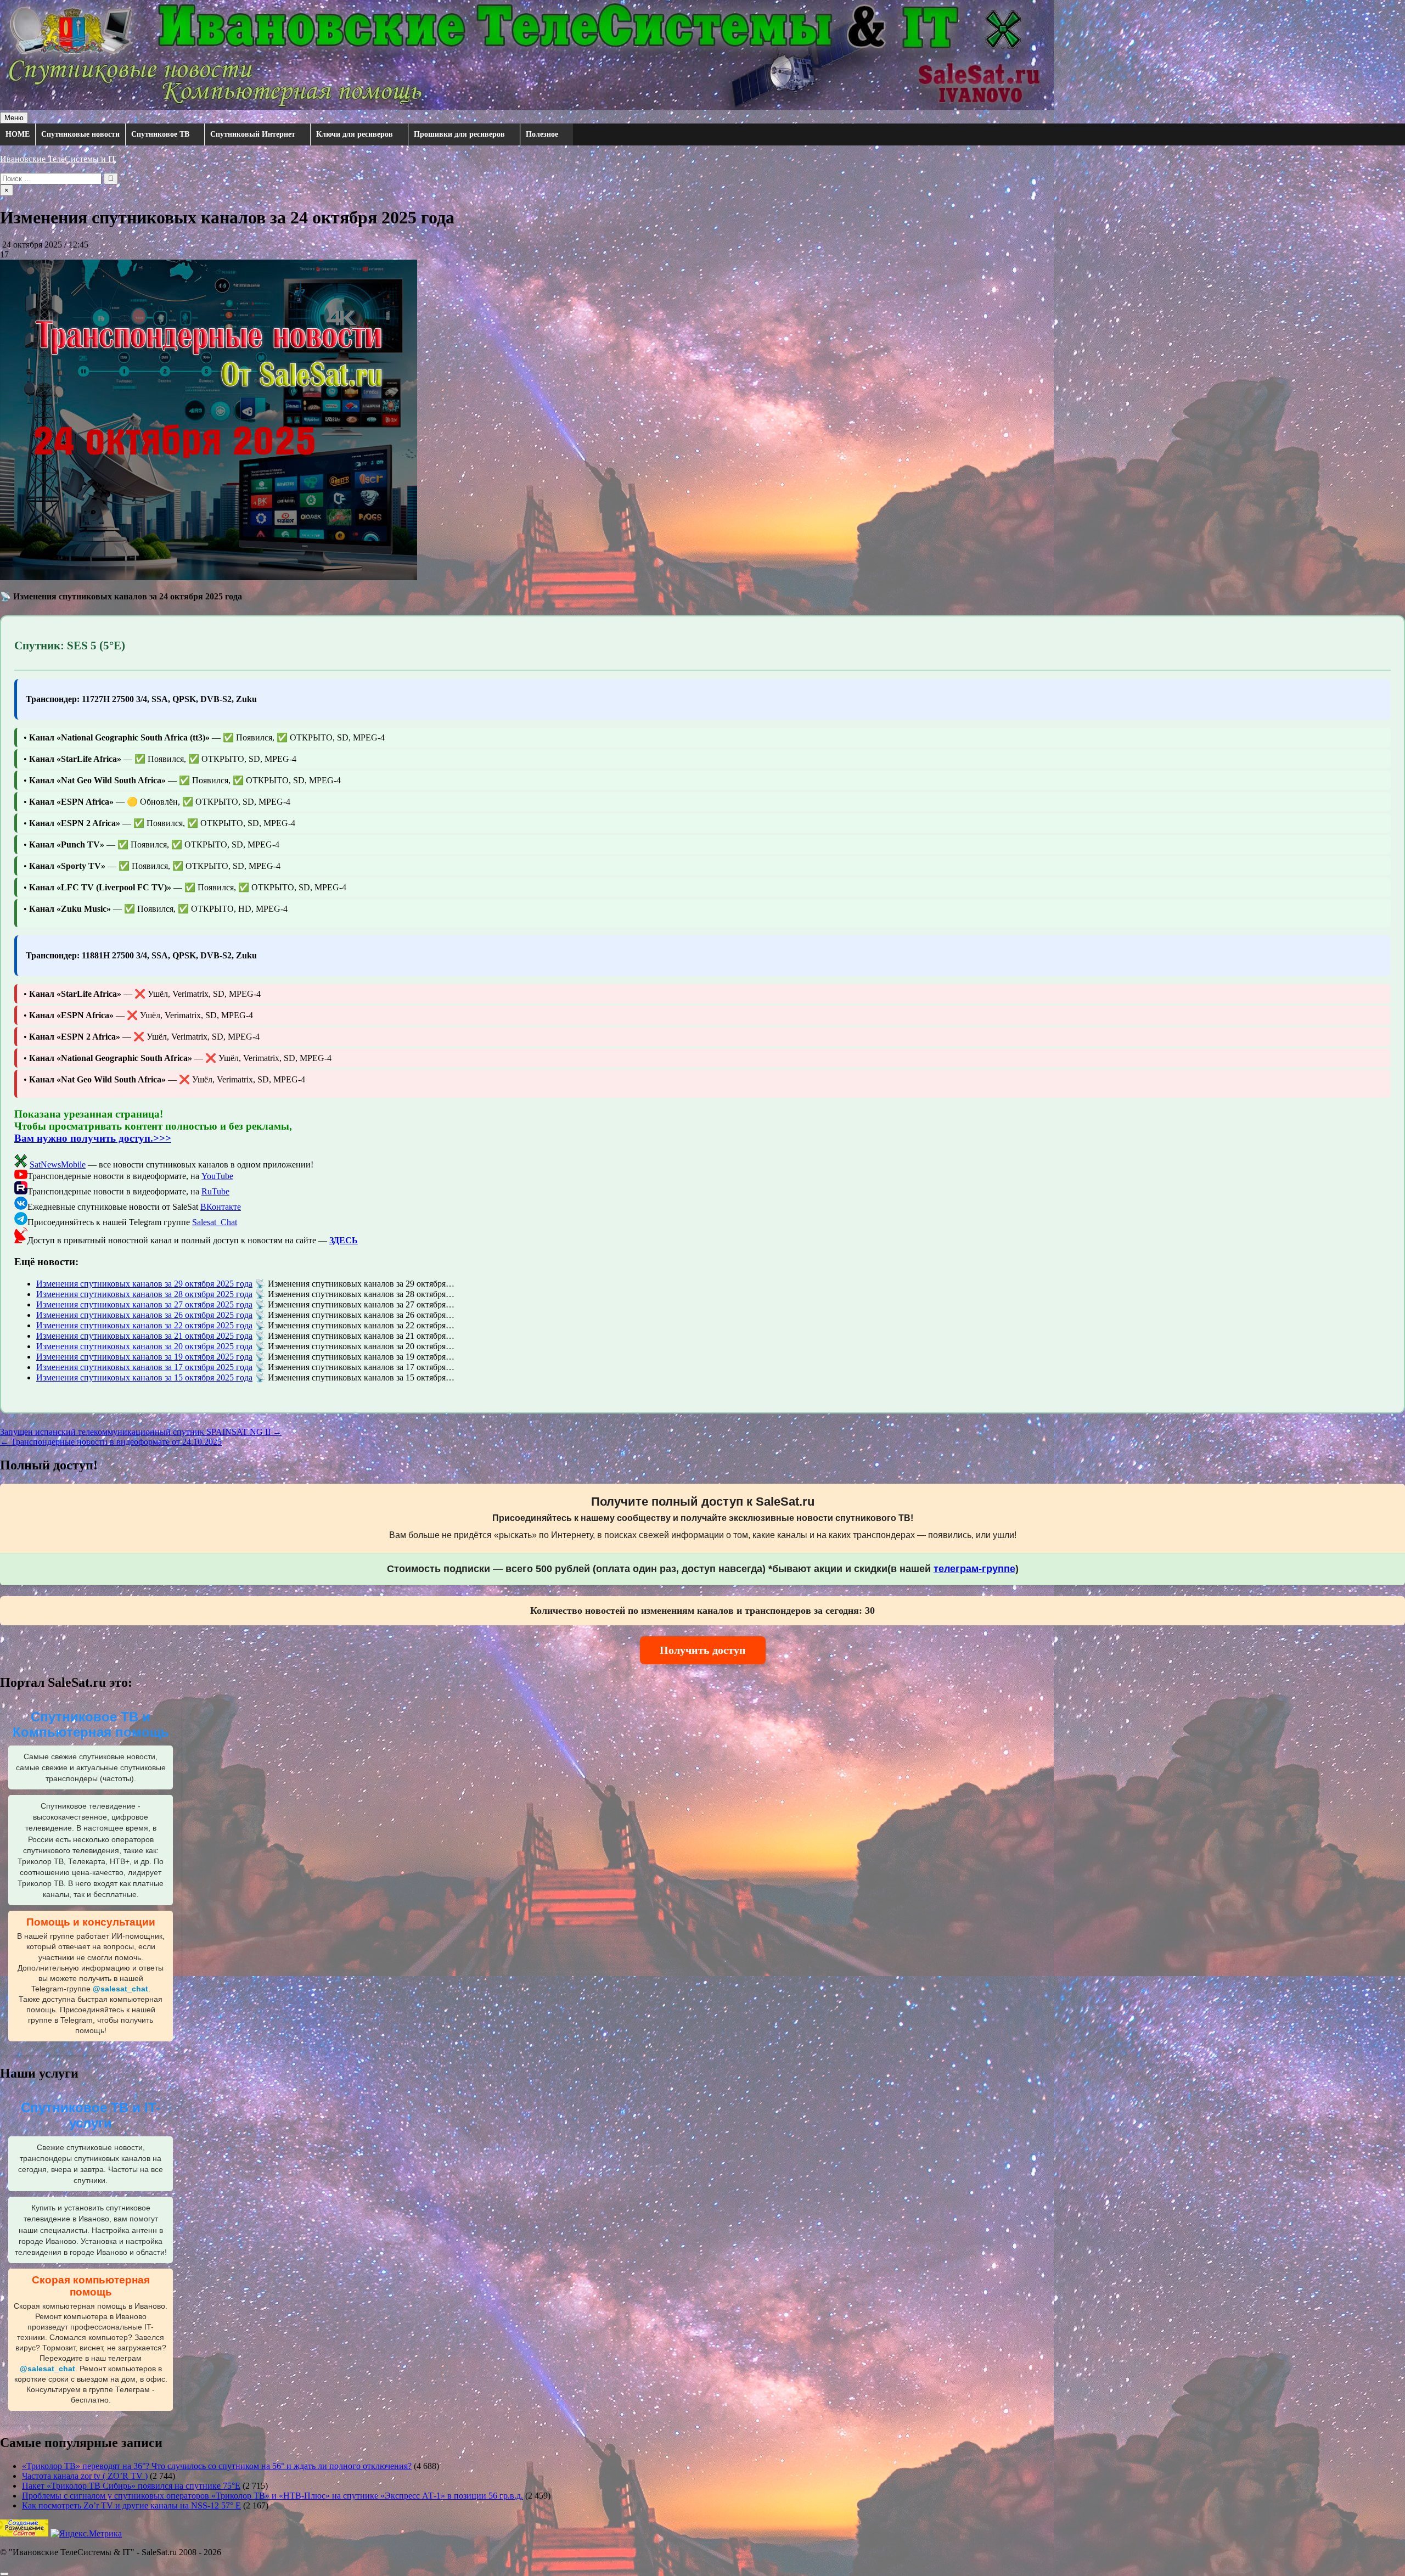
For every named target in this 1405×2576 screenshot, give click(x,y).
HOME (18, 134)
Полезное (542, 134)
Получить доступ (703, 1650)
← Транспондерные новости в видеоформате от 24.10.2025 (111, 1442)
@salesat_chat (120, 1989)
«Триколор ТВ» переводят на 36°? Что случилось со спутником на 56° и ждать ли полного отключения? (217, 2466)
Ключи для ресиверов (355, 134)
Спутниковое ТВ (160, 134)
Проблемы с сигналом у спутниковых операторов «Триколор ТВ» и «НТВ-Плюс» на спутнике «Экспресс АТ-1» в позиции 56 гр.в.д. (272, 2496)
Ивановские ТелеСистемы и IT (58, 159)
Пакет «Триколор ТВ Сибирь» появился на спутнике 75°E (131, 2486)
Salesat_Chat (215, 1222)
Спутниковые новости (80, 134)
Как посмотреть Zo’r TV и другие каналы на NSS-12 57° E (131, 2505)
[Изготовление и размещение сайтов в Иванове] (24, 2533)
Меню (14, 118)
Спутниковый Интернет (253, 134)
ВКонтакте (221, 1207)
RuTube (215, 1191)
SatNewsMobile (58, 1164)
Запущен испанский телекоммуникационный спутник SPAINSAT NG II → (141, 1432)
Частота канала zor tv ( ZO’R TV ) (85, 2476)
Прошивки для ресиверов (459, 134)
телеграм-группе (974, 1569)
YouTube (217, 1176)
